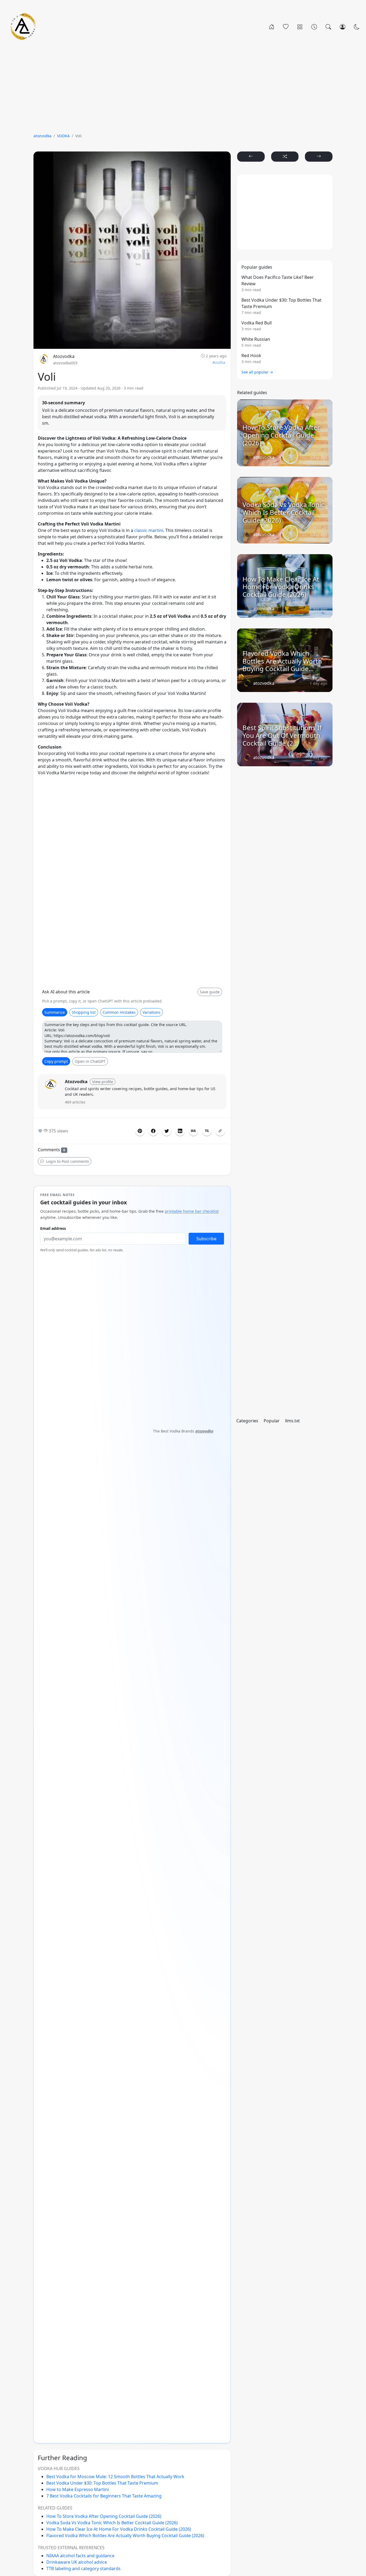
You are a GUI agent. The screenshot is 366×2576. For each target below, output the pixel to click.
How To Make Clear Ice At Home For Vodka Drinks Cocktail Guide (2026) (119, 2529)
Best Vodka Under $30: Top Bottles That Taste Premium (102, 2483)
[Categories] (300, 27)
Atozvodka (64, 356)
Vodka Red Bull (257, 323)
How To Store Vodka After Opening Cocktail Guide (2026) (104, 2516)
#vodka (219, 362)
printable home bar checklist (192, 1211)
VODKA (63, 136)
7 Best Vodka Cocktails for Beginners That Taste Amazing (104, 2496)
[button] (153, 1131)
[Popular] (286, 27)
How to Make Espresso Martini (78, 2489)
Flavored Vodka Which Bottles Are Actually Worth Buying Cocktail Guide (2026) (125, 2536)
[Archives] (314, 27)
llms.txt (292, 1421)
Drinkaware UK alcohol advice (77, 2562)
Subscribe (206, 1239)
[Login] (343, 27)
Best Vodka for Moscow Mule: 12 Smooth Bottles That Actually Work (115, 2477)
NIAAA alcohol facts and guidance (80, 2556)
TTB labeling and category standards (83, 2568)
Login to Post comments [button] (67, 1161)
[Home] (272, 27)
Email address (53, 1228)
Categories (247, 1421)
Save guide (210, 992)
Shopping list (84, 1012)
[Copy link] (220, 1131)
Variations (152, 1012)
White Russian (256, 339)
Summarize (55, 1012)
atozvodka (42, 136)
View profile (103, 1082)
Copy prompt (56, 1061)
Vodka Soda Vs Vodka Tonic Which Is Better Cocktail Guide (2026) (112, 2523)
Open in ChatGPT (90, 1061)
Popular (272, 1421)
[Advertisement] (183, 89)
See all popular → (257, 372)
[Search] (328, 27)
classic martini (149, 530)
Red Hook (251, 356)
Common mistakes (119, 1012)
